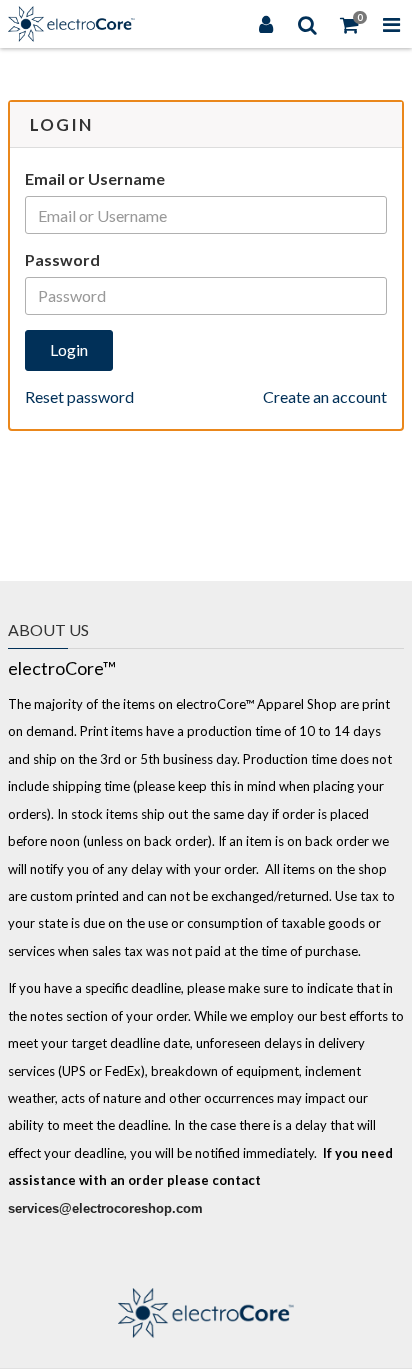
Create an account (325, 396)
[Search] (308, 24)
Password (62, 259)
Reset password (79, 396)
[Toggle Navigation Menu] (391, 24)
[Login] (266, 24)
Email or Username (95, 178)
